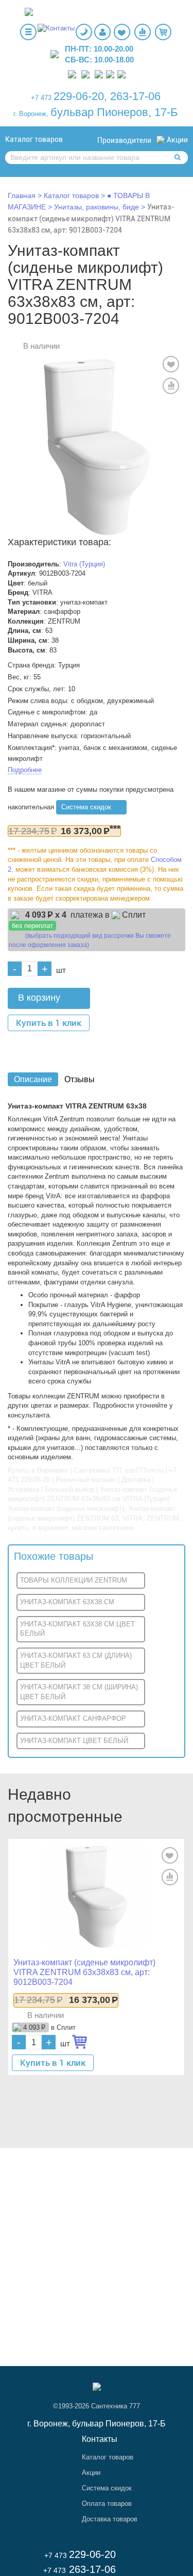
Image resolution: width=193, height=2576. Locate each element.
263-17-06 (135, 96)
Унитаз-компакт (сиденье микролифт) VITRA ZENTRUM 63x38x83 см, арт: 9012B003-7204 (91, 218)
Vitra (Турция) (84, 564)
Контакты (100, 2439)
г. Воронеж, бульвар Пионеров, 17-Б (97, 2424)
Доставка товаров (110, 2519)
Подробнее (25, 770)
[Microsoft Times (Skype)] (121, 74)
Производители (124, 140)
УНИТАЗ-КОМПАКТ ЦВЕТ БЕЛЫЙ (74, 1741)
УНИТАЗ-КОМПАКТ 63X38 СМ (67, 1602)
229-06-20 (79, 96)
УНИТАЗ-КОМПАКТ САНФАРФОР (73, 1718)
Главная (22, 195)
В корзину (39, 998)
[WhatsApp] (85, 74)
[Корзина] (163, 32)
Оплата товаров (107, 2504)
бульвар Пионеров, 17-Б (114, 112)
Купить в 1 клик (49, 1023)
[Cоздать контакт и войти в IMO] (110, 74)
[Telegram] (99, 74)
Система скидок (86, 807)
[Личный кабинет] (102, 32)
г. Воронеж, (31, 114)
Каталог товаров (34, 139)
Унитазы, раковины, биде (98, 207)
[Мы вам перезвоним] (84, 32)
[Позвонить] (72, 74)
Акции (177, 140)
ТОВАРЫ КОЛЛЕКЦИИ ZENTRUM (74, 1580)
